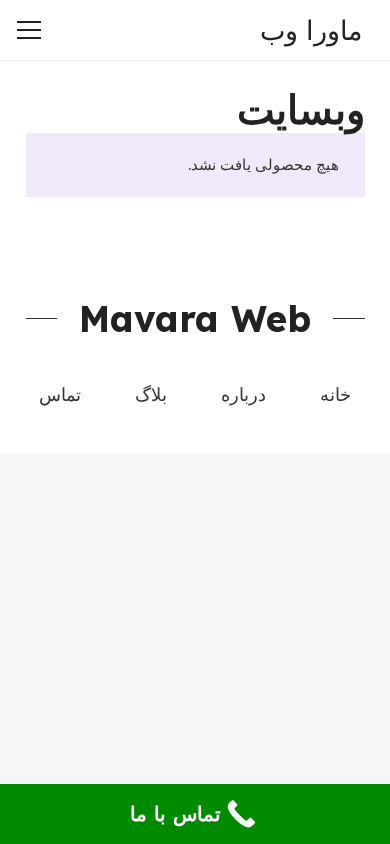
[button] (144, 30)
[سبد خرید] (100, 30)
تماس (60, 394)
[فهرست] (28, 30)
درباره (243, 394)
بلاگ (151, 394)
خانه (335, 394)
